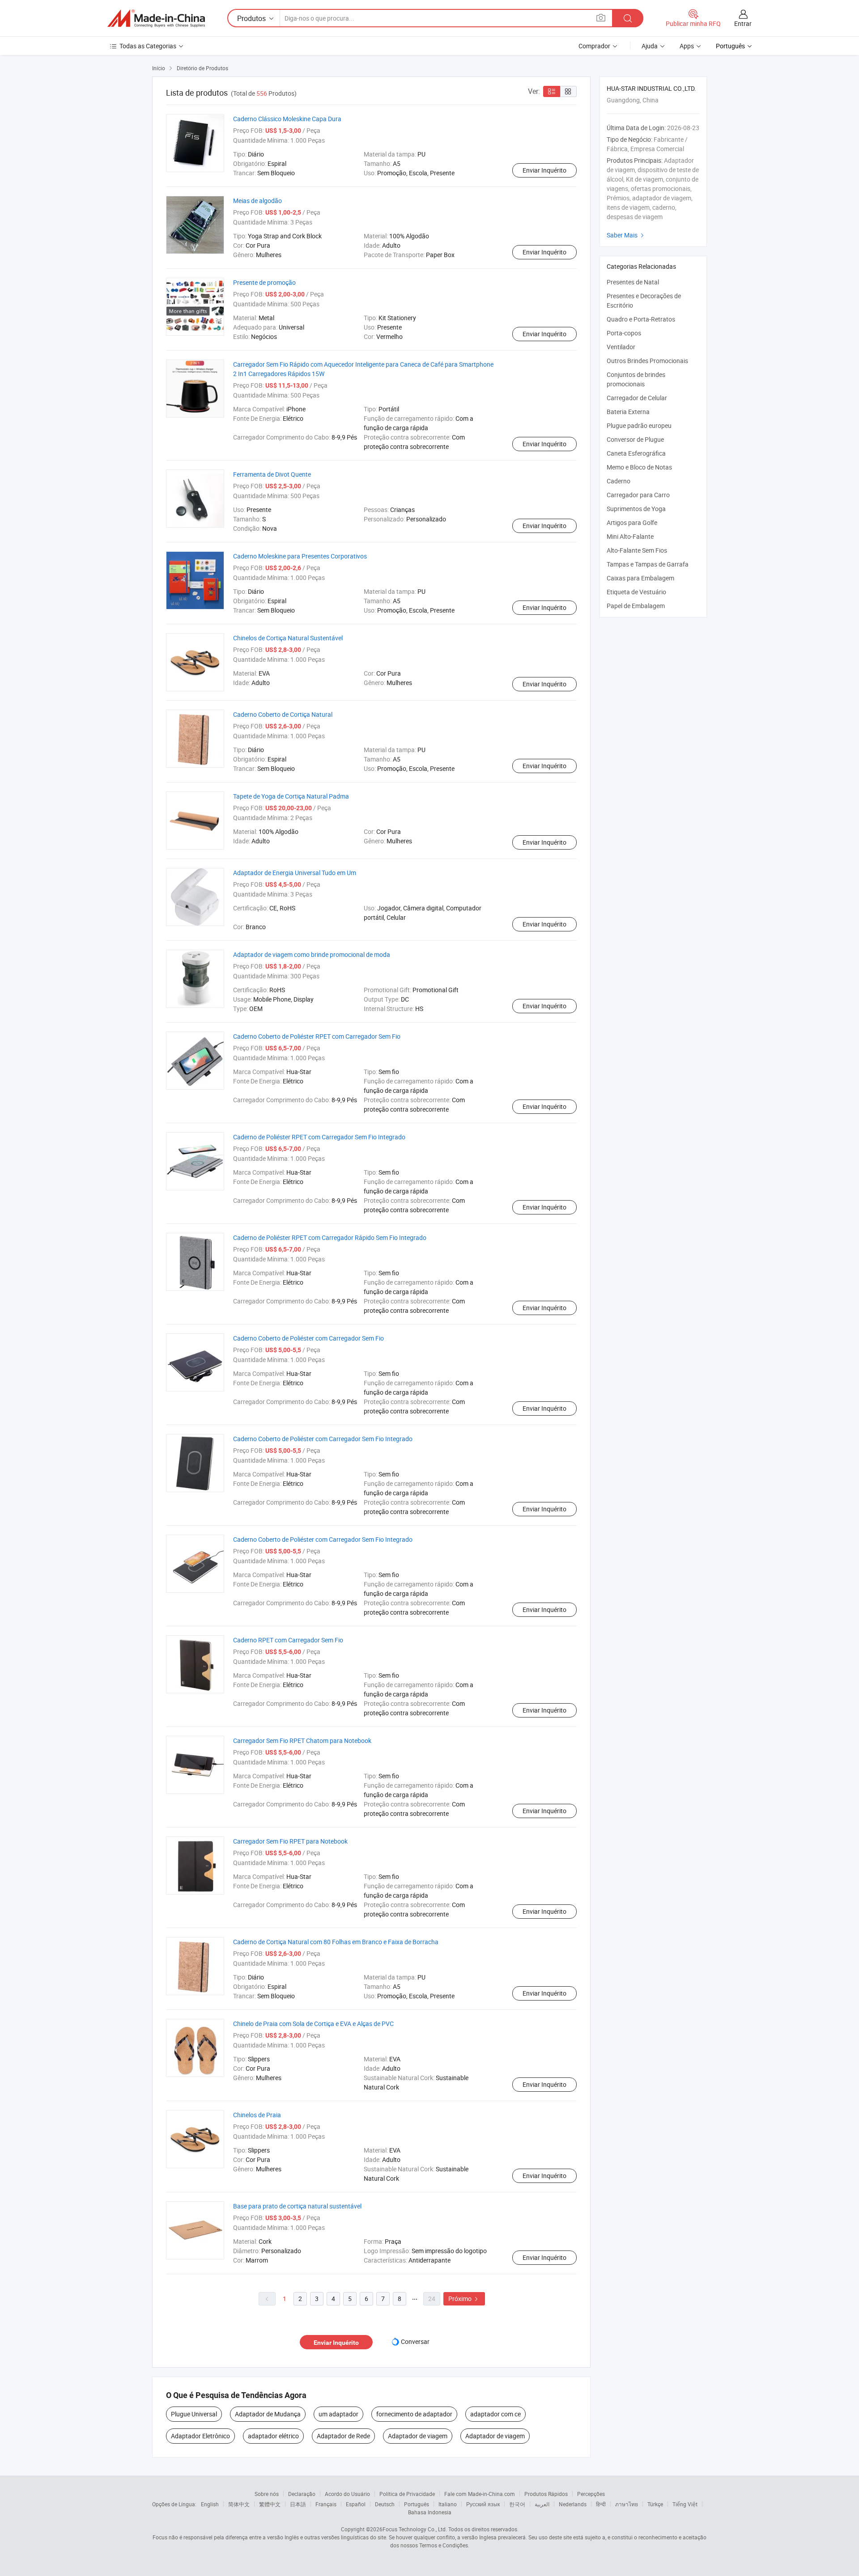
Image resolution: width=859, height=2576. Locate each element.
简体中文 (239, 2504)
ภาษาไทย (627, 2504)
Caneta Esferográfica (636, 453)
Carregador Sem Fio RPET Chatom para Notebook (302, 1741)
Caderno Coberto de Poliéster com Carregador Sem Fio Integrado (323, 1439)
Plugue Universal (194, 2414)
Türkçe (655, 2504)
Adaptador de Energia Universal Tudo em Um (295, 873)
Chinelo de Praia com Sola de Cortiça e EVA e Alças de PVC (313, 2024)
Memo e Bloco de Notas (639, 467)
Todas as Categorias (148, 46)
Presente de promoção (264, 282)
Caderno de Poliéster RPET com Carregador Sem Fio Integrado (319, 1137)
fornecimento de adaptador (414, 2414)
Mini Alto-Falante (630, 536)
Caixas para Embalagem (640, 578)
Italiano (448, 2504)
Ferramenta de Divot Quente (272, 474)
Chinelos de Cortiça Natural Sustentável (288, 638)
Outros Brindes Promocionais (647, 361)
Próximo (464, 2299)
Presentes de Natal (633, 282)
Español (356, 2504)
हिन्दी (601, 2504)
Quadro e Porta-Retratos (641, 319)
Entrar (743, 23)
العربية (542, 2504)
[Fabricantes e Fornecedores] (156, 18)
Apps (687, 46)
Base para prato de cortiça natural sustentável (297, 2206)
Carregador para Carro (638, 495)
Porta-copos (624, 333)
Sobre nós (267, 2494)
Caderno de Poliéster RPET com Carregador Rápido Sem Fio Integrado (330, 1237)
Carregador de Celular (637, 398)
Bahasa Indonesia (430, 2512)
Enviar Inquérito (544, 170)
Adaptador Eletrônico (200, 2436)
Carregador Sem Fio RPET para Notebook (290, 1841)
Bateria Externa (628, 412)
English (210, 2504)
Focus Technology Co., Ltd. (415, 2529)
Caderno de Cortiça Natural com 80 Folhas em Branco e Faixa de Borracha (336, 1942)
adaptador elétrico (273, 2436)
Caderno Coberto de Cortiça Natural (283, 714)
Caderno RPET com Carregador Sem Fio (288, 1640)
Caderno (619, 481)
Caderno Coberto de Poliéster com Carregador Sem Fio (308, 1338)
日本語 (298, 2504)
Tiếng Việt (685, 2504)
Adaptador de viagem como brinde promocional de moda (312, 954)
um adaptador (338, 2414)
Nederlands (573, 2504)
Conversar (415, 2341)
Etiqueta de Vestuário (636, 592)
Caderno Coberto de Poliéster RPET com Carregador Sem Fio (317, 1036)
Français (326, 2504)
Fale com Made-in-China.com (480, 2494)
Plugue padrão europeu (639, 425)
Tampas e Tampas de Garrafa (648, 564)
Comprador (594, 46)
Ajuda (650, 46)
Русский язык (483, 2504)
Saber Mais (626, 235)
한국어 (517, 2504)
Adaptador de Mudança (268, 2414)
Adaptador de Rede (343, 2436)
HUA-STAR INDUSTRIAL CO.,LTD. (651, 88)
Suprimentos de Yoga (636, 509)
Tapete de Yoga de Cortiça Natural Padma (291, 796)
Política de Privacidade (407, 2494)
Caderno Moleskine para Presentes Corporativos (300, 556)
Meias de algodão (257, 201)
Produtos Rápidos (546, 2494)
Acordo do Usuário (347, 2494)
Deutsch (385, 2504)
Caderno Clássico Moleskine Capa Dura (287, 119)
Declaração (302, 2494)
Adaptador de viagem (418, 2436)
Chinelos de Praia (257, 2115)
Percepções (591, 2494)
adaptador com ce (495, 2414)
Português (417, 2504)
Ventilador (621, 347)
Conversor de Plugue (635, 439)
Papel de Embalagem (636, 606)
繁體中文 (270, 2504)
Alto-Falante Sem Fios (637, 550)
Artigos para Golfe (632, 522)
